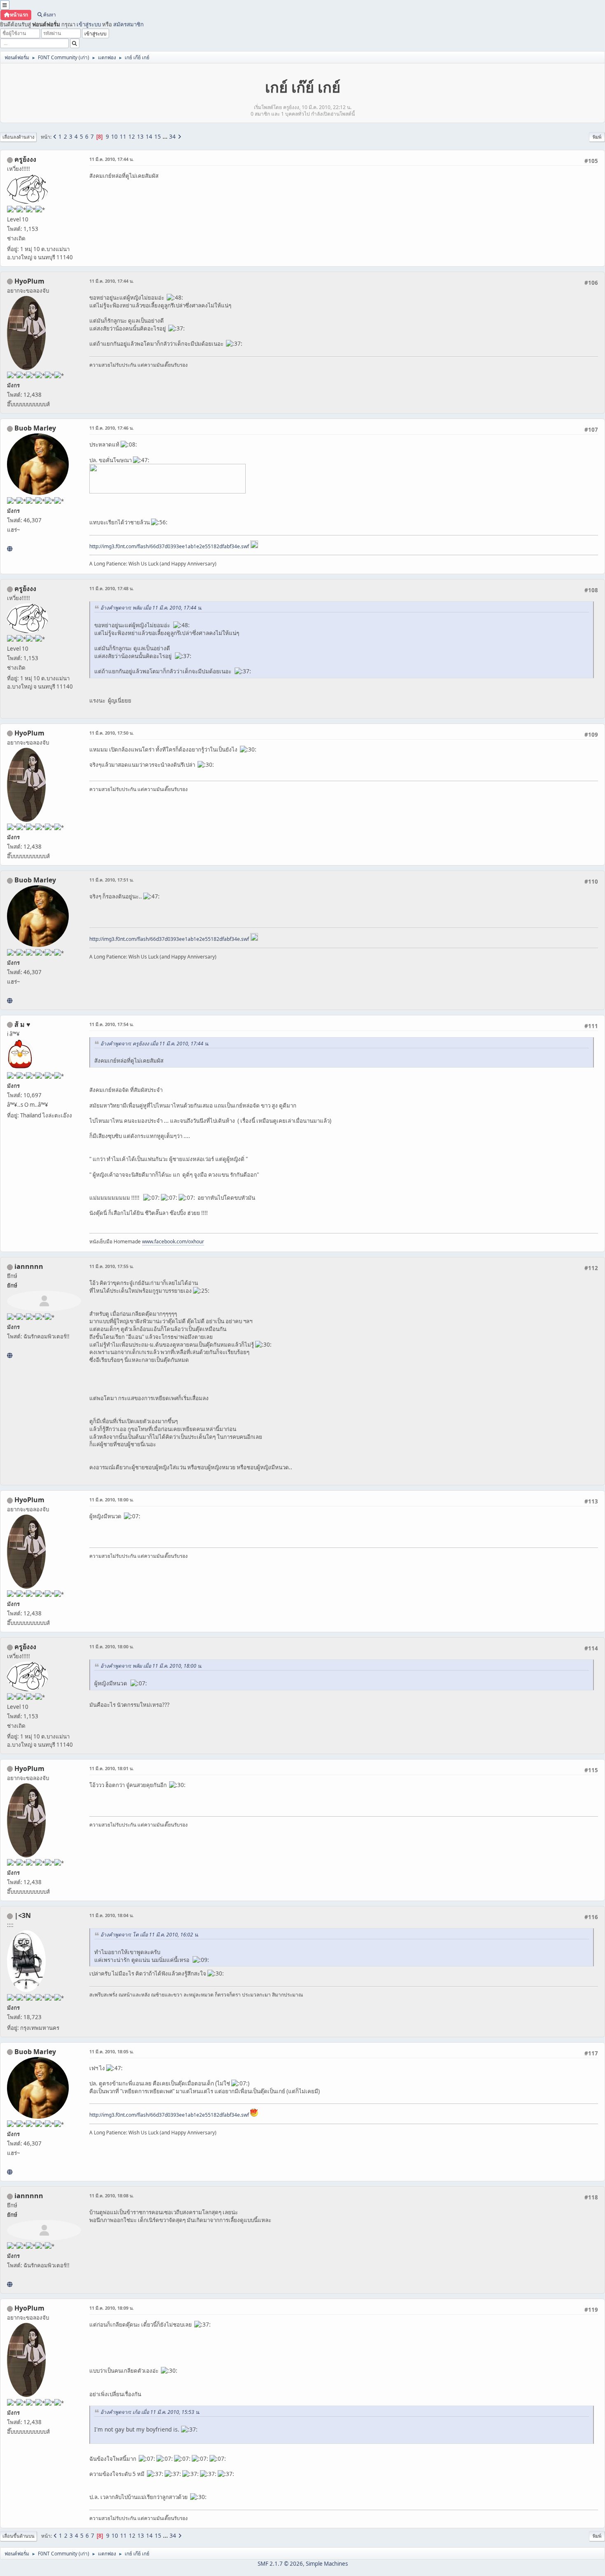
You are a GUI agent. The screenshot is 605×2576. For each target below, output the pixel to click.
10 (114, 137)
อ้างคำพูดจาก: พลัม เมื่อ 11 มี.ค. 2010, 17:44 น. (151, 608)
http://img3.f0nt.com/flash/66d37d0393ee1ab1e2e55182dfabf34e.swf (169, 546)
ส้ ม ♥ (22, 1024)
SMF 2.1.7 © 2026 (280, 2564)
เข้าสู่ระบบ (89, 24)
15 (158, 137)
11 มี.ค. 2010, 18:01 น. (112, 1768)
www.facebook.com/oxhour (173, 1241)
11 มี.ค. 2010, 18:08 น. (112, 2196)
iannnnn (29, 1266)
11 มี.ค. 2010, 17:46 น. (112, 428)
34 (172, 137)
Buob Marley (35, 428)
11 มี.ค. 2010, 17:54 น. (112, 1024)
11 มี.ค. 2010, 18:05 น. (112, 2051)
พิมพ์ (597, 137)
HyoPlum (29, 281)
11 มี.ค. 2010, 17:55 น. (112, 1266)
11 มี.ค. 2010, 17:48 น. (112, 588)
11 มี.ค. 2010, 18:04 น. (112, 1915)
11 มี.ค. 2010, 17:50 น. (112, 733)
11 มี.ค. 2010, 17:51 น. (112, 880)
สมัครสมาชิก (128, 24)
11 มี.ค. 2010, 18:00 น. (112, 1500)
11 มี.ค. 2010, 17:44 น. (112, 159)
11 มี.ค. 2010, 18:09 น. (112, 2308)
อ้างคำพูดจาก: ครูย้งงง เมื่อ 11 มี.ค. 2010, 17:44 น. (155, 1044)
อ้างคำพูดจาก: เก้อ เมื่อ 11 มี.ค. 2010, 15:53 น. (150, 2412)
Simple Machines (327, 2564)
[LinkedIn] (10, 549)
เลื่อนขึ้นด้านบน (19, 2536)
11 (123, 137)
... (166, 137)
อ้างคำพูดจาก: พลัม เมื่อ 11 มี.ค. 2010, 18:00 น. (151, 1666)
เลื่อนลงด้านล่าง (18, 137)
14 (149, 137)
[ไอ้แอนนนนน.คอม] (10, 1355)
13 (140, 137)
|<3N (23, 1915)
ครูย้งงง (25, 159)
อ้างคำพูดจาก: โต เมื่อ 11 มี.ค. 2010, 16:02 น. (150, 1935)
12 (132, 137)
